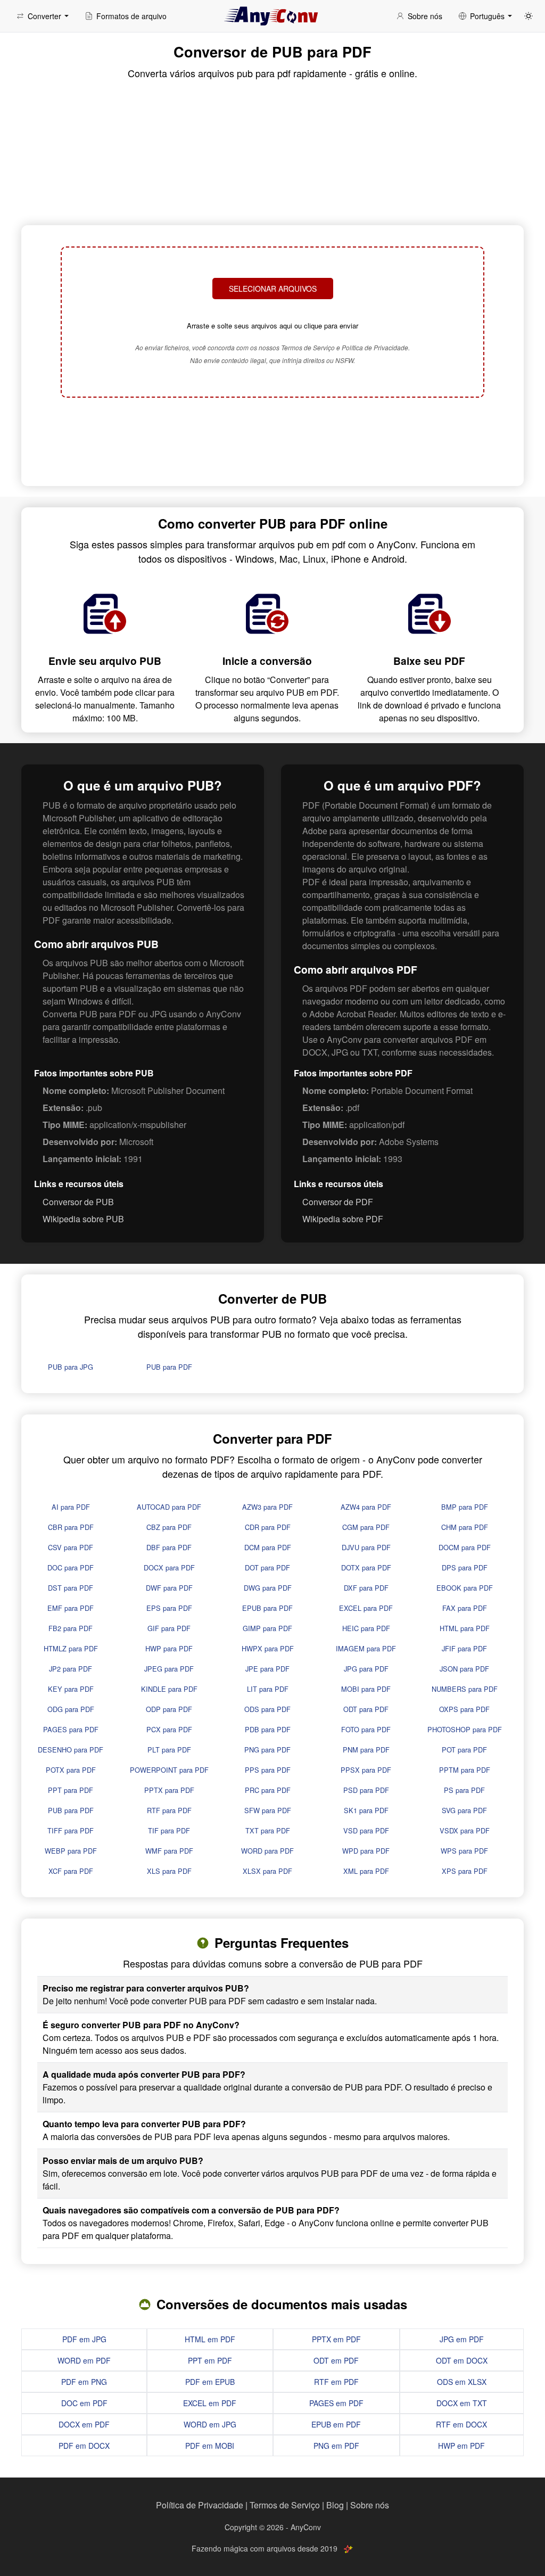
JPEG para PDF (169, 1669)
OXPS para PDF (464, 1709)
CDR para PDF (268, 1527)
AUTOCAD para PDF (169, 1507)
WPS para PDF (464, 1851)
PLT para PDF (169, 1750)
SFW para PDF (268, 1810)
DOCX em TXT (462, 2403)
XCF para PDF (71, 1871)
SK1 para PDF (366, 1810)
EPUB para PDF (267, 1608)
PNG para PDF (267, 1750)
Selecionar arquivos (273, 289)
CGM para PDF (366, 1527)
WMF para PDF (169, 1851)
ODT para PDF (366, 1709)
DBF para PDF (169, 1547)
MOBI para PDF (366, 1689)
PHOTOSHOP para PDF (465, 1729)
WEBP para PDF (71, 1851)
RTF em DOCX (461, 2424)
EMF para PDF (71, 1608)
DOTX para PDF (366, 1567)
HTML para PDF (465, 1628)
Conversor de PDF (338, 1202)
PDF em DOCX (84, 2446)
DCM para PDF (268, 1547)
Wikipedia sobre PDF (343, 1219)
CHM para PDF (465, 1527)
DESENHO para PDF (71, 1750)
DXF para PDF (366, 1588)
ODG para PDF (71, 1709)
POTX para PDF (71, 1770)
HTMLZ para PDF (71, 1648)
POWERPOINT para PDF (169, 1770)
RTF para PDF (169, 1810)
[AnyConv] (272, 16)
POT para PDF (464, 1750)
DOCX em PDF (84, 2424)
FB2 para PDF (71, 1628)
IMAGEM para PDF (366, 1648)
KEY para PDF (71, 1689)
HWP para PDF (169, 1648)
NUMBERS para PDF (465, 1689)
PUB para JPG (71, 1367)
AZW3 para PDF (267, 1507)
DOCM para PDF (465, 1547)
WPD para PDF (366, 1851)
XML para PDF (366, 1871)
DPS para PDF (465, 1567)
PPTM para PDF (465, 1770)
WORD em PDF (84, 2360)
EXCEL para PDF (366, 1608)
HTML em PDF (210, 2339)
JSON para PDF (464, 1669)
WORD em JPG (210, 2424)
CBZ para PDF (169, 1527)
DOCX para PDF (169, 1567)
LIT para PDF (268, 1689)
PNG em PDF (336, 2446)
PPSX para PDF (366, 1770)
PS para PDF (464, 1790)
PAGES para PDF (71, 1729)
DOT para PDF (267, 1567)
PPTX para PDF (169, 1790)
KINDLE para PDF (169, 1689)
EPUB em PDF (336, 2424)
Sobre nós (370, 2505)
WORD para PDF (267, 1851)
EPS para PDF (169, 1608)
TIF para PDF (169, 1830)
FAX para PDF (465, 1608)
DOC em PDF (84, 2403)
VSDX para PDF (465, 1830)
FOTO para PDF (366, 1729)
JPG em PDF (462, 2339)
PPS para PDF (268, 1770)
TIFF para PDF (71, 1830)
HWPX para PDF (268, 1648)
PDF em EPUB (210, 2382)
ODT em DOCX (462, 2360)
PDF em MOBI (210, 2446)
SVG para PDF (464, 1810)
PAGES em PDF (336, 2403)
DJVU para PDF (366, 1547)
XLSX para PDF (267, 1871)
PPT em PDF (210, 2360)
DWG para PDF (268, 1588)
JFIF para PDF (464, 1648)
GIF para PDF (169, 1628)
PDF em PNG (84, 2382)
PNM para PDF (366, 1750)
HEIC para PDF (366, 1628)
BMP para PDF (465, 1507)
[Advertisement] (272, 443)
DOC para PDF (71, 1567)
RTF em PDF (336, 2382)
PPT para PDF (71, 1790)
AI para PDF (71, 1507)
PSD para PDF (366, 1790)
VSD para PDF (366, 1830)
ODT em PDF (336, 2360)
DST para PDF (71, 1588)
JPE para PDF (267, 1669)
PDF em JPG (84, 2339)
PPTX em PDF (336, 2339)
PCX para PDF (169, 1729)
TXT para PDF (268, 1830)
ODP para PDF (169, 1709)
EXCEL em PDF (210, 2403)
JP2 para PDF (71, 1669)
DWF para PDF (169, 1588)
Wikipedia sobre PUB (83, 1219)
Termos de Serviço (285, 2505)
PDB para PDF (268, 1729)
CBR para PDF (71, 1527)
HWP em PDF (461, 2446)
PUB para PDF (169, 1367)
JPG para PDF (366, 1669)
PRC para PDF (268, 1790)
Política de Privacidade (200, 2505)
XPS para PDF (465, 1871)
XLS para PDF (169, 1871)
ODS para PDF (267, 1709)
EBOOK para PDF (465, 1588)
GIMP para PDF (267, 1628)
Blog (335, 2505)
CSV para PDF (71, 1547)
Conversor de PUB (78, 1202)
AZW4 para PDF (366, 1507)
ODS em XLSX (462, 2382)
